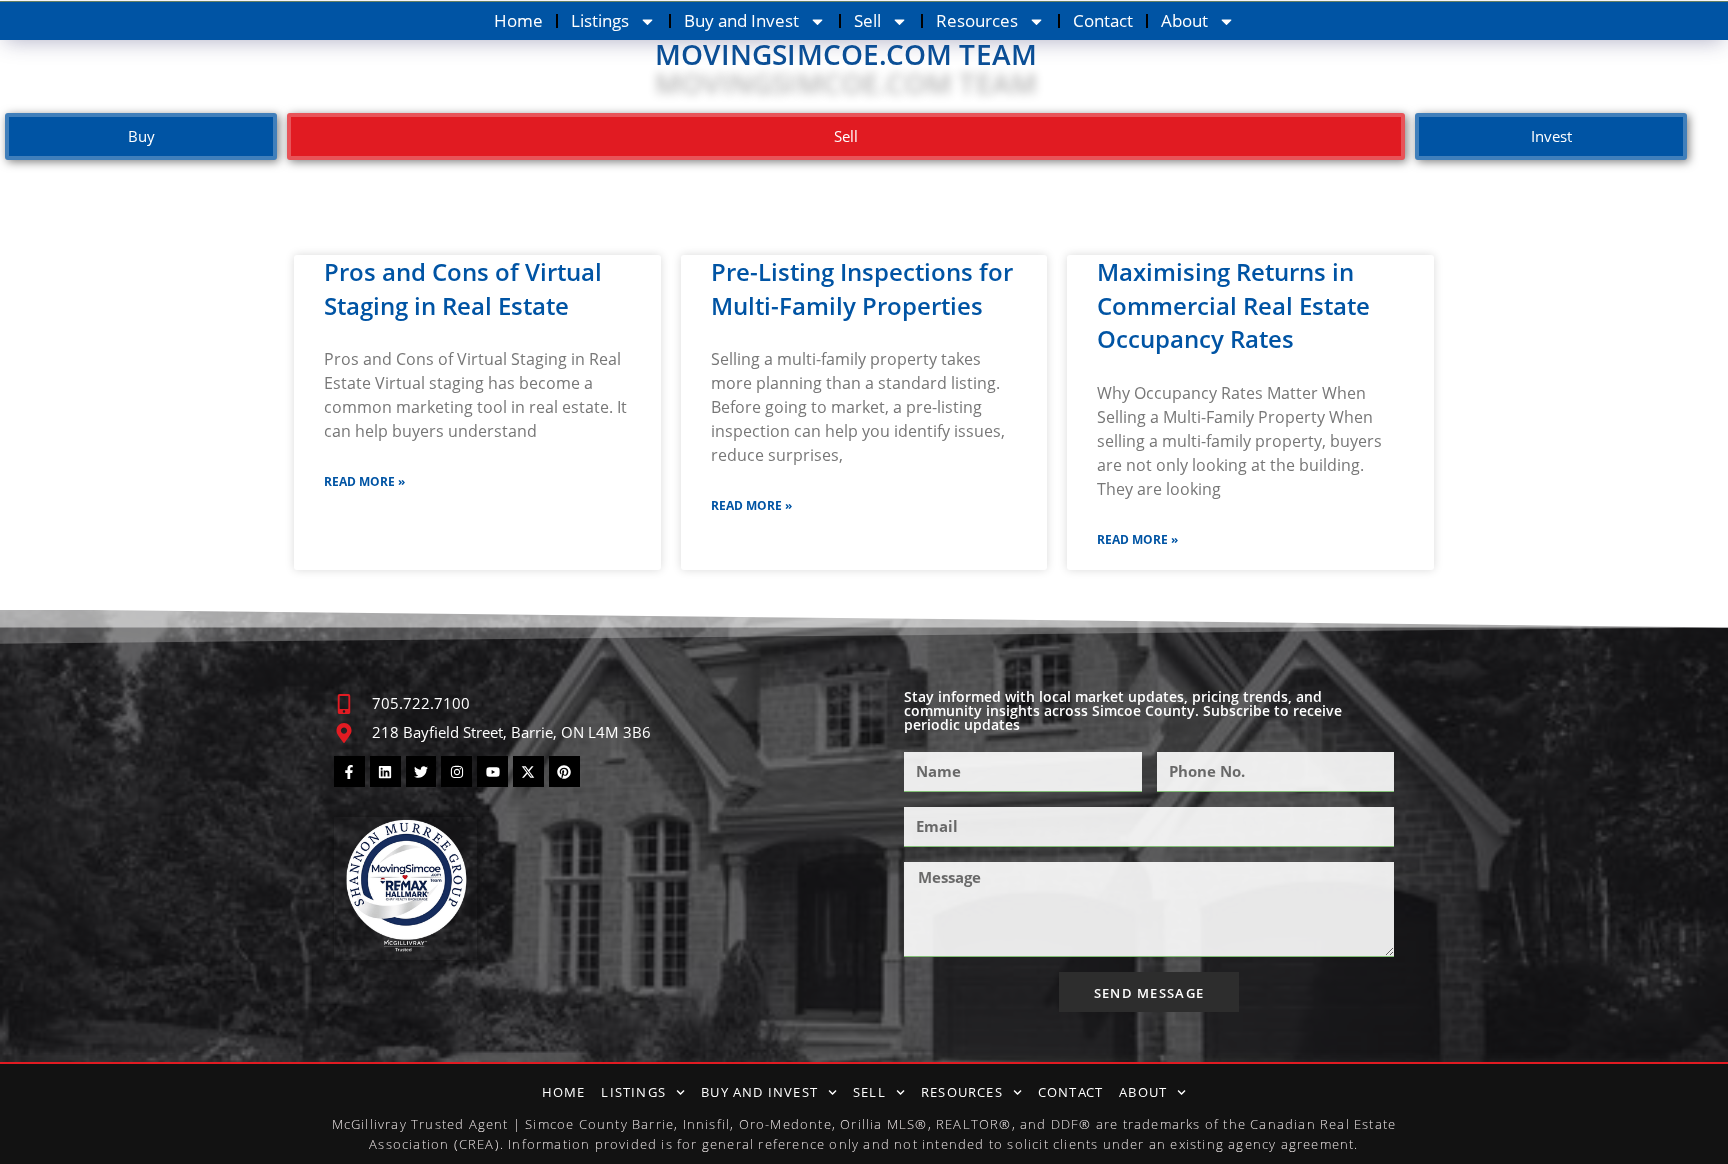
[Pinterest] (564, 771)
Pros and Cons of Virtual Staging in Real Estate (463, 288)
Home (518, 20)
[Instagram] (456, 771)
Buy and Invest (741, 20)
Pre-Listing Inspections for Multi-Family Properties (862, 288)
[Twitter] (421, 771)
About (1184, 20)
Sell (867, 20)
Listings (600, 20)
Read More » (364, 481)
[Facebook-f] (349, 771)
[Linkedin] (385, 771)
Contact (1103, 20)
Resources (977, 20)
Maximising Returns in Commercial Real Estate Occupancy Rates (1233, 305)
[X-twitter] (528, 771)
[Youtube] (492, 771)
